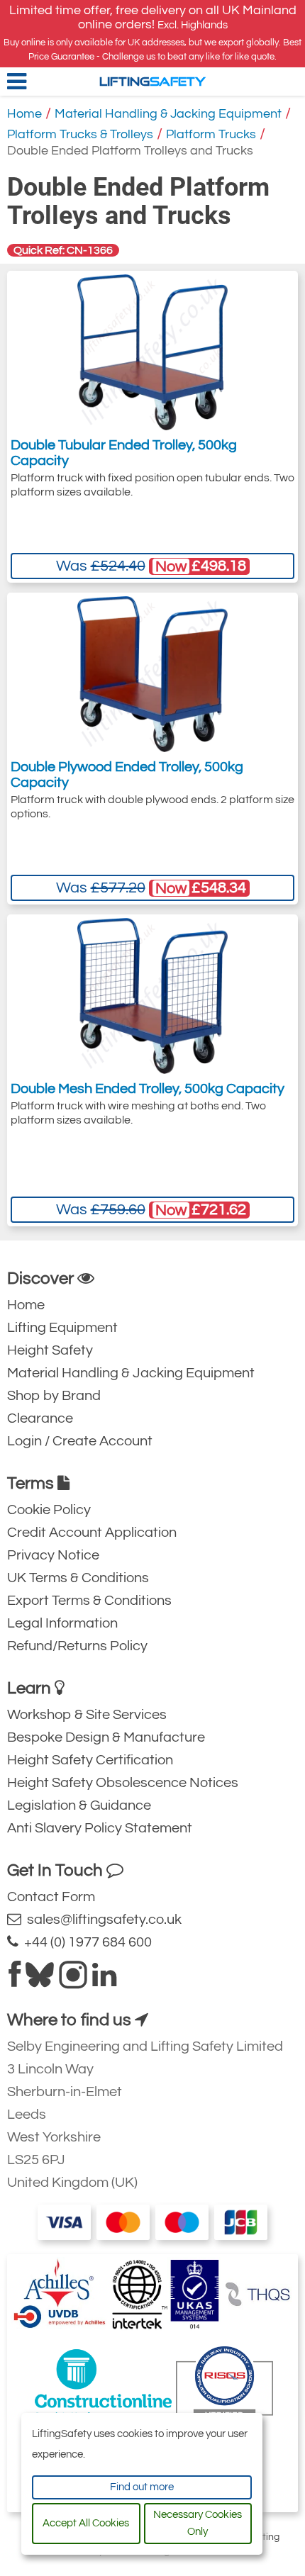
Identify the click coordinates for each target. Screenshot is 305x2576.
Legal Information (62, 1623)
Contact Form (51, 1897)
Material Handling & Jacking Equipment (168, 114)
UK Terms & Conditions (78, 1578)
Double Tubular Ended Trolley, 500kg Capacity (124, 453)
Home (24, 114)
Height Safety (50, 1350)
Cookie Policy (49, 1510)
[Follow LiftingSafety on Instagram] (73, 1981)
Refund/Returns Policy (77, 1646)
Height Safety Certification (90, 1760)
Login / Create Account (80, 1441)
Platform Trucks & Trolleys (80, 134)
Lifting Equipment (62, 1328)
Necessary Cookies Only (198, 2523)
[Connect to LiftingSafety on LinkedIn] (104, 1981)
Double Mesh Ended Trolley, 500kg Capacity (148, 1089)
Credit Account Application (92, 1533)
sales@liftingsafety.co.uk (101, 1920)
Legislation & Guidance (79, 1805)
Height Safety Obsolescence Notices (123, 1783)
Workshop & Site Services (87, 1715)
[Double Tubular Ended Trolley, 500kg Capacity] (152, 352)
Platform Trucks (211, 134)
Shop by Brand (54, 1396)
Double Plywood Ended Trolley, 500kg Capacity (127, 775)
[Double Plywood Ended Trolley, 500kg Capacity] (152, 674)
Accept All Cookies (86, 2523)
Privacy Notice (53, 1555)
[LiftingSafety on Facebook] (15, 1981)
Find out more (142, 2487)
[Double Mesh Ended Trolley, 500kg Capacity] (152, 996)
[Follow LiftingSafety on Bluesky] (40, 1981)
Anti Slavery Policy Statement (100, 1828)
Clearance (40, 1418)
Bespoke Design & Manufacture (106, 1737)
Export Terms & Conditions (89, 1601)
